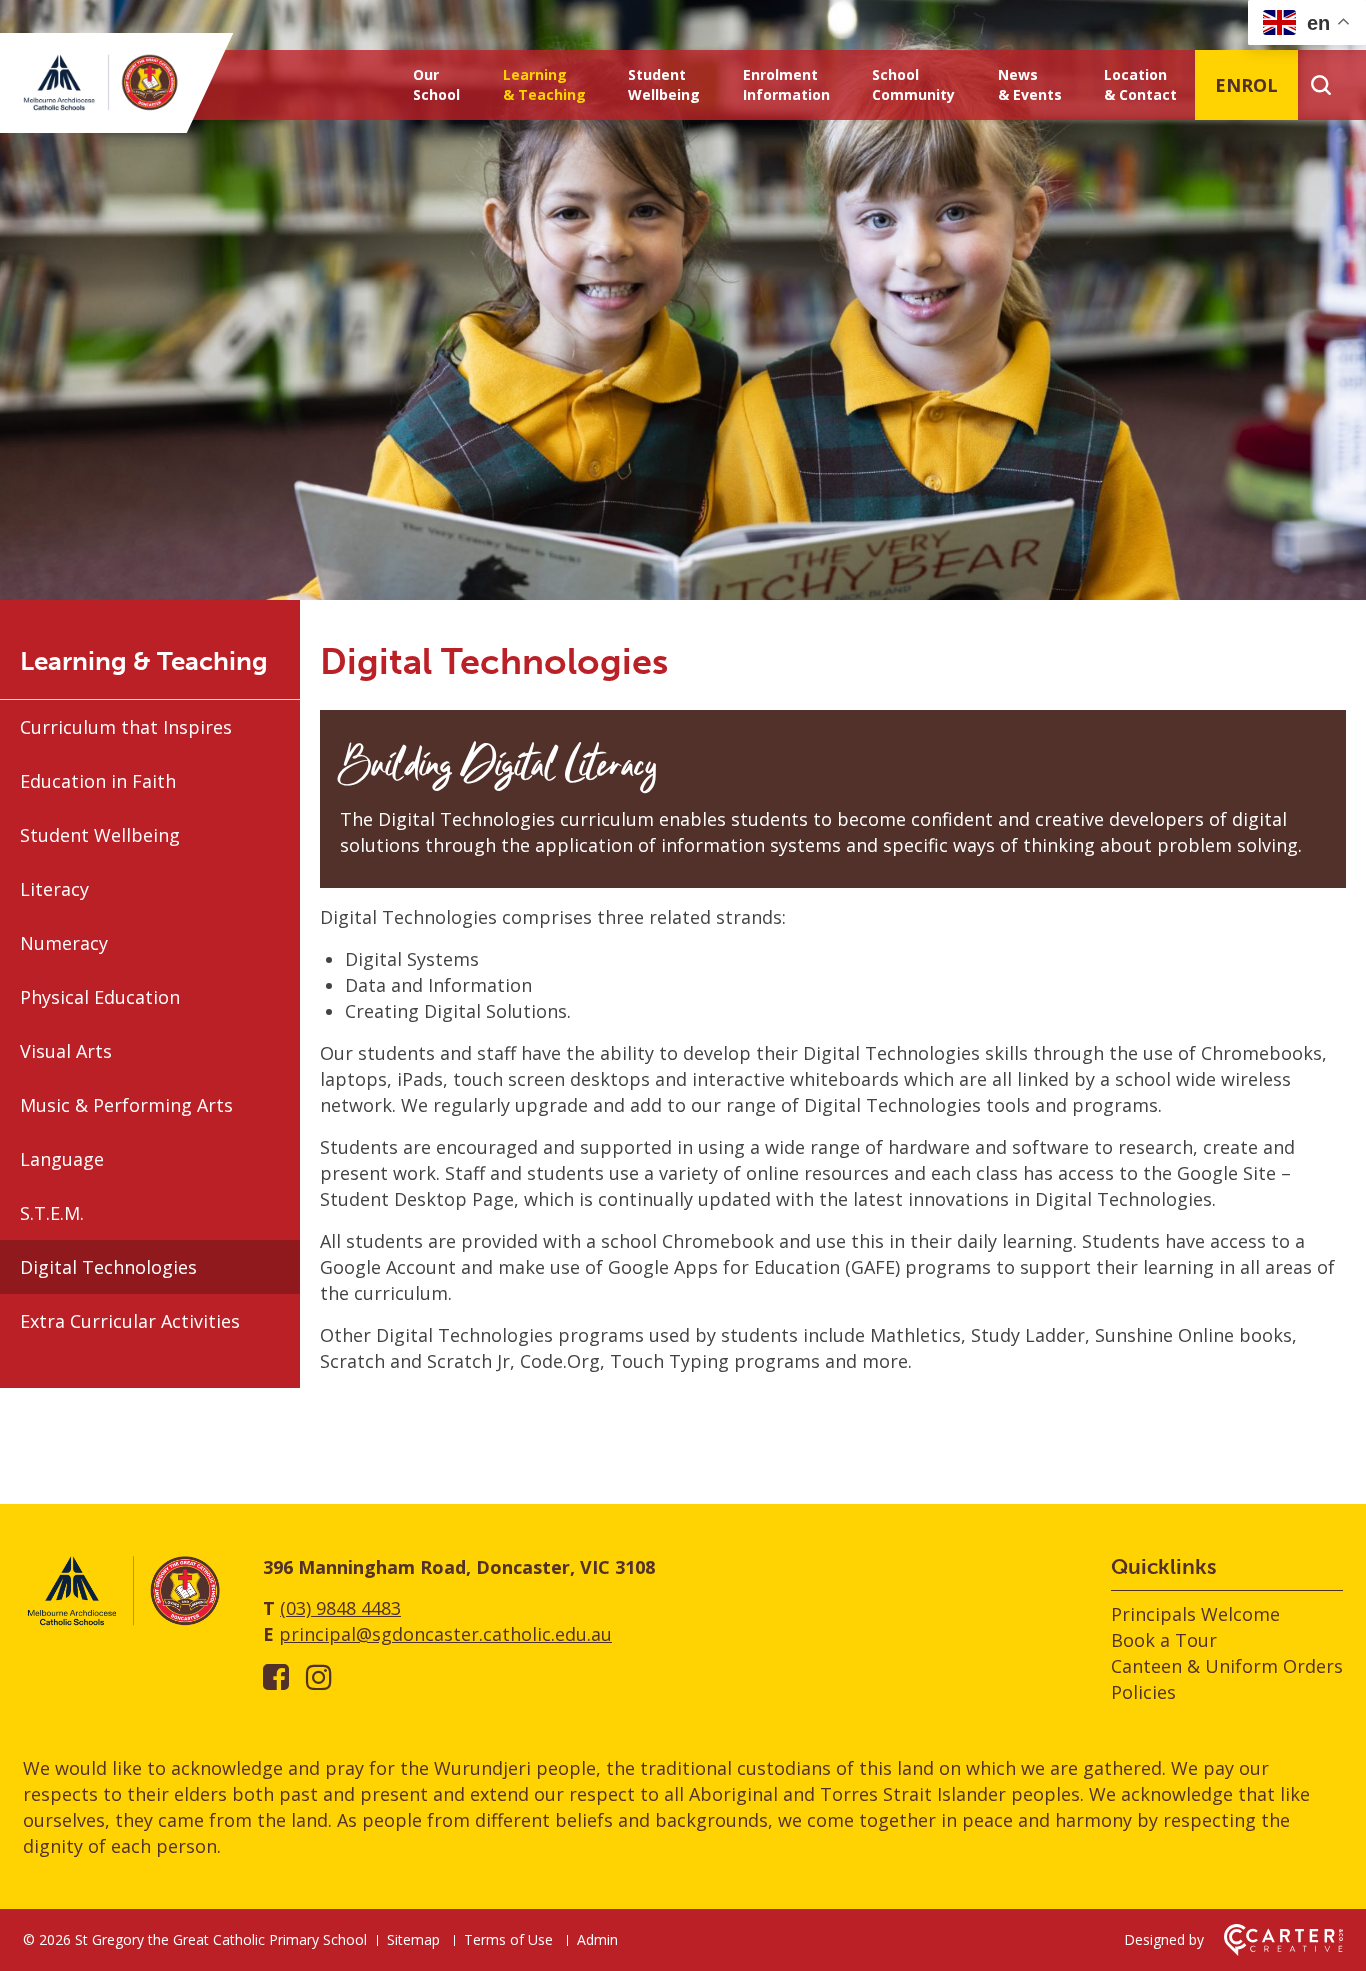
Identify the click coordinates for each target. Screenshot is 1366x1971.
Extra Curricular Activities (130, 1321)
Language (62, 1159)
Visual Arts (66, 1051)
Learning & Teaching (544, 84)
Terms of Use (508, 1939)
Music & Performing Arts (126, 1105)
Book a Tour (1164, 1640)
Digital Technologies (108, 1267)
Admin (597, 1939)
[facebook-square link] (276, 1676)
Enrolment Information (786, 84)
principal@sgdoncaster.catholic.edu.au (445, 1634)
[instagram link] (319, 1676)
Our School (436, 84)
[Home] (123, 1622)
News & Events (1030, 84)
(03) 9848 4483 (340, 1608)
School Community (913, 84)
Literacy (54, 889)
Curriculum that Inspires (126, 727)
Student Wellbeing (664, 84)
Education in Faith (98, 781)
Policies (1143, 1692)
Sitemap (413, 1939)
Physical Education (100, 997)
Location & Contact (1140, 84)
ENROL (1246, 85)
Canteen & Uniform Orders (1227, 1666)
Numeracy (64, 943)
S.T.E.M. (52, 1213)
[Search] (1320, 85)
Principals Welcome (1195, 1614)
